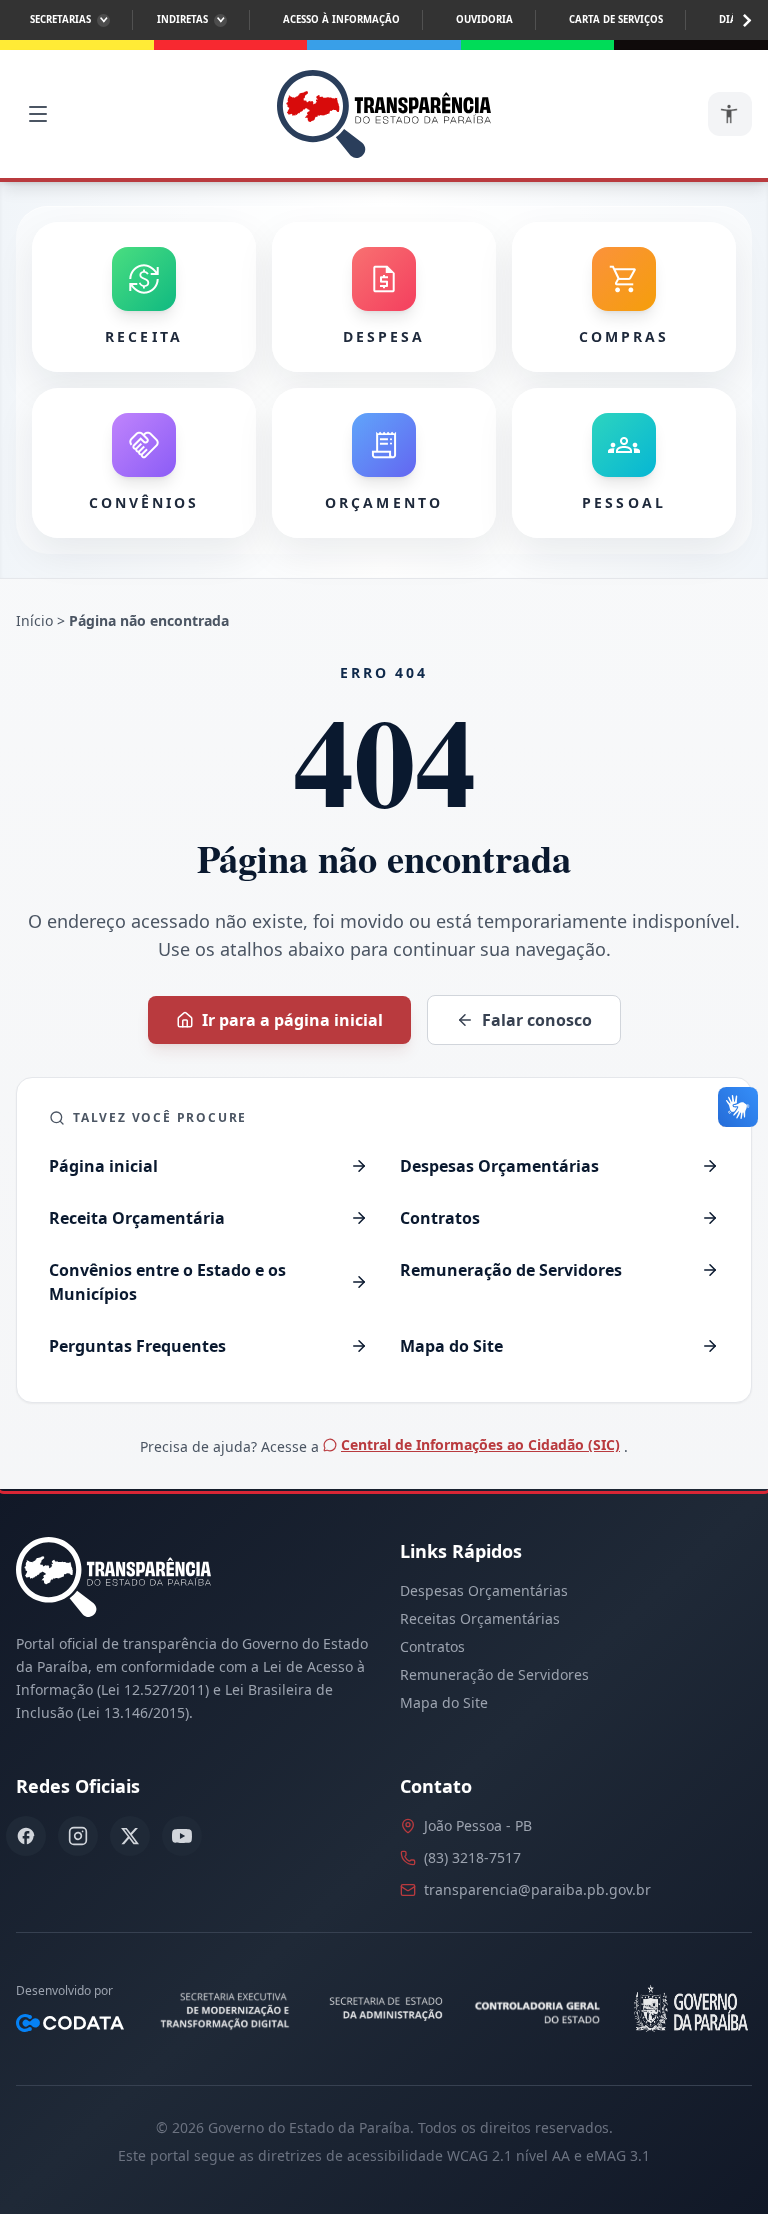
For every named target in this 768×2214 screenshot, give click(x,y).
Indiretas (182, 19)
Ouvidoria (484, 19)
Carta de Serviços (616, 19)
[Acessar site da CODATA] (70, 2023)
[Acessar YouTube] (182, 1836)
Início (34, 620)
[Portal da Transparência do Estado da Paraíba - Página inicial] (384, 114)
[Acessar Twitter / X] (130, 1836)
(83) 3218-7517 (472, 1857)
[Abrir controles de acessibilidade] (730, 114)
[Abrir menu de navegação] (38, 114)
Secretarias (60, 19)
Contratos (432, 1646)
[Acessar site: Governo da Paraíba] (689, 2009)
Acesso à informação (341, 19)
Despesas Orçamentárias (484, 1590)
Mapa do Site (444, 1702)
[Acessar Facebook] (26, 1836)
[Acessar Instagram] (78, 1836)
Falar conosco (537, 1020)
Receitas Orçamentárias (480, 1618)
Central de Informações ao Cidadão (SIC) (480, 1444)
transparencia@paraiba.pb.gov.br (537, 1889)
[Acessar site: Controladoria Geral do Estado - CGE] (540, 2009)
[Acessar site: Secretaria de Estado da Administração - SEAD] (387, 2009)
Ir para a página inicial (292, 1020)
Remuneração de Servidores (494, 1674)
